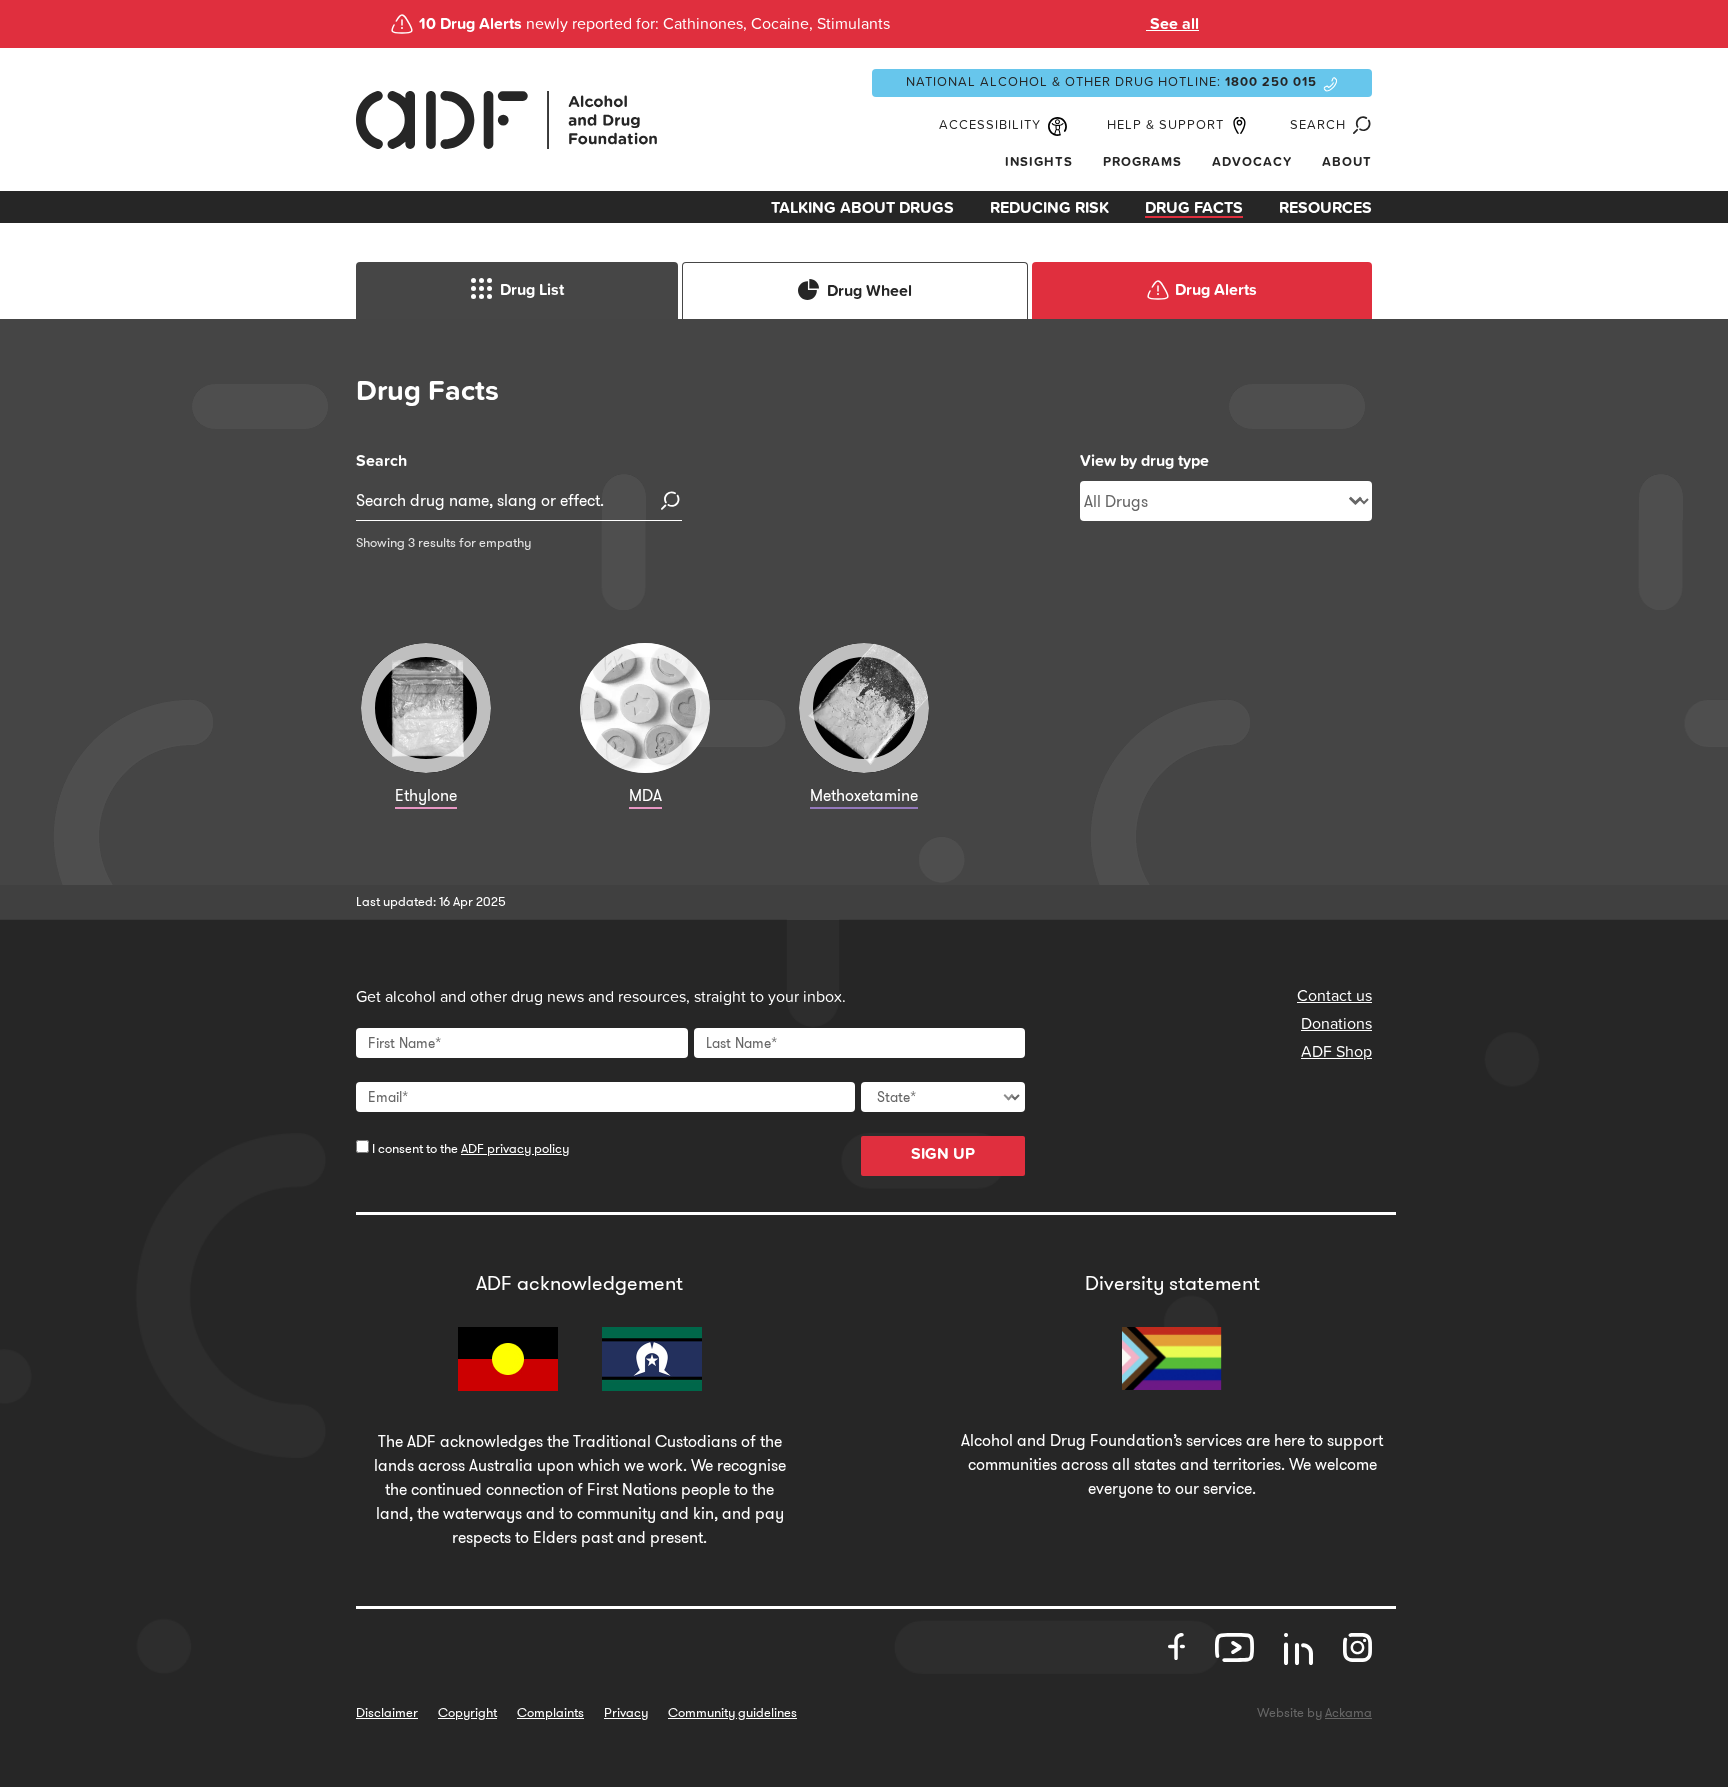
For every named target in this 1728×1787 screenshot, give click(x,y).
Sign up (943, 1154)
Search (381, 461)
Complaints (550, 1712)
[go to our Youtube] (1234, 1648)
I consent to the (469, 1148)
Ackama (1348, 1712)
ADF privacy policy (515, 1148)
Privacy (626, 1712)
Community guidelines (732, 1712)
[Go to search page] (1359, 126)
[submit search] (671, 501)
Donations (1336, 1024)
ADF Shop (1336, 1052)
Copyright (467, 1712)
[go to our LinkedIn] (1298, 1656)
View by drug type (1144, 461)
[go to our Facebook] (1176, 1648)
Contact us (1334, 996)
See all (1172, 24)
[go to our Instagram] (1357, 1648)
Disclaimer (387, 1712)
